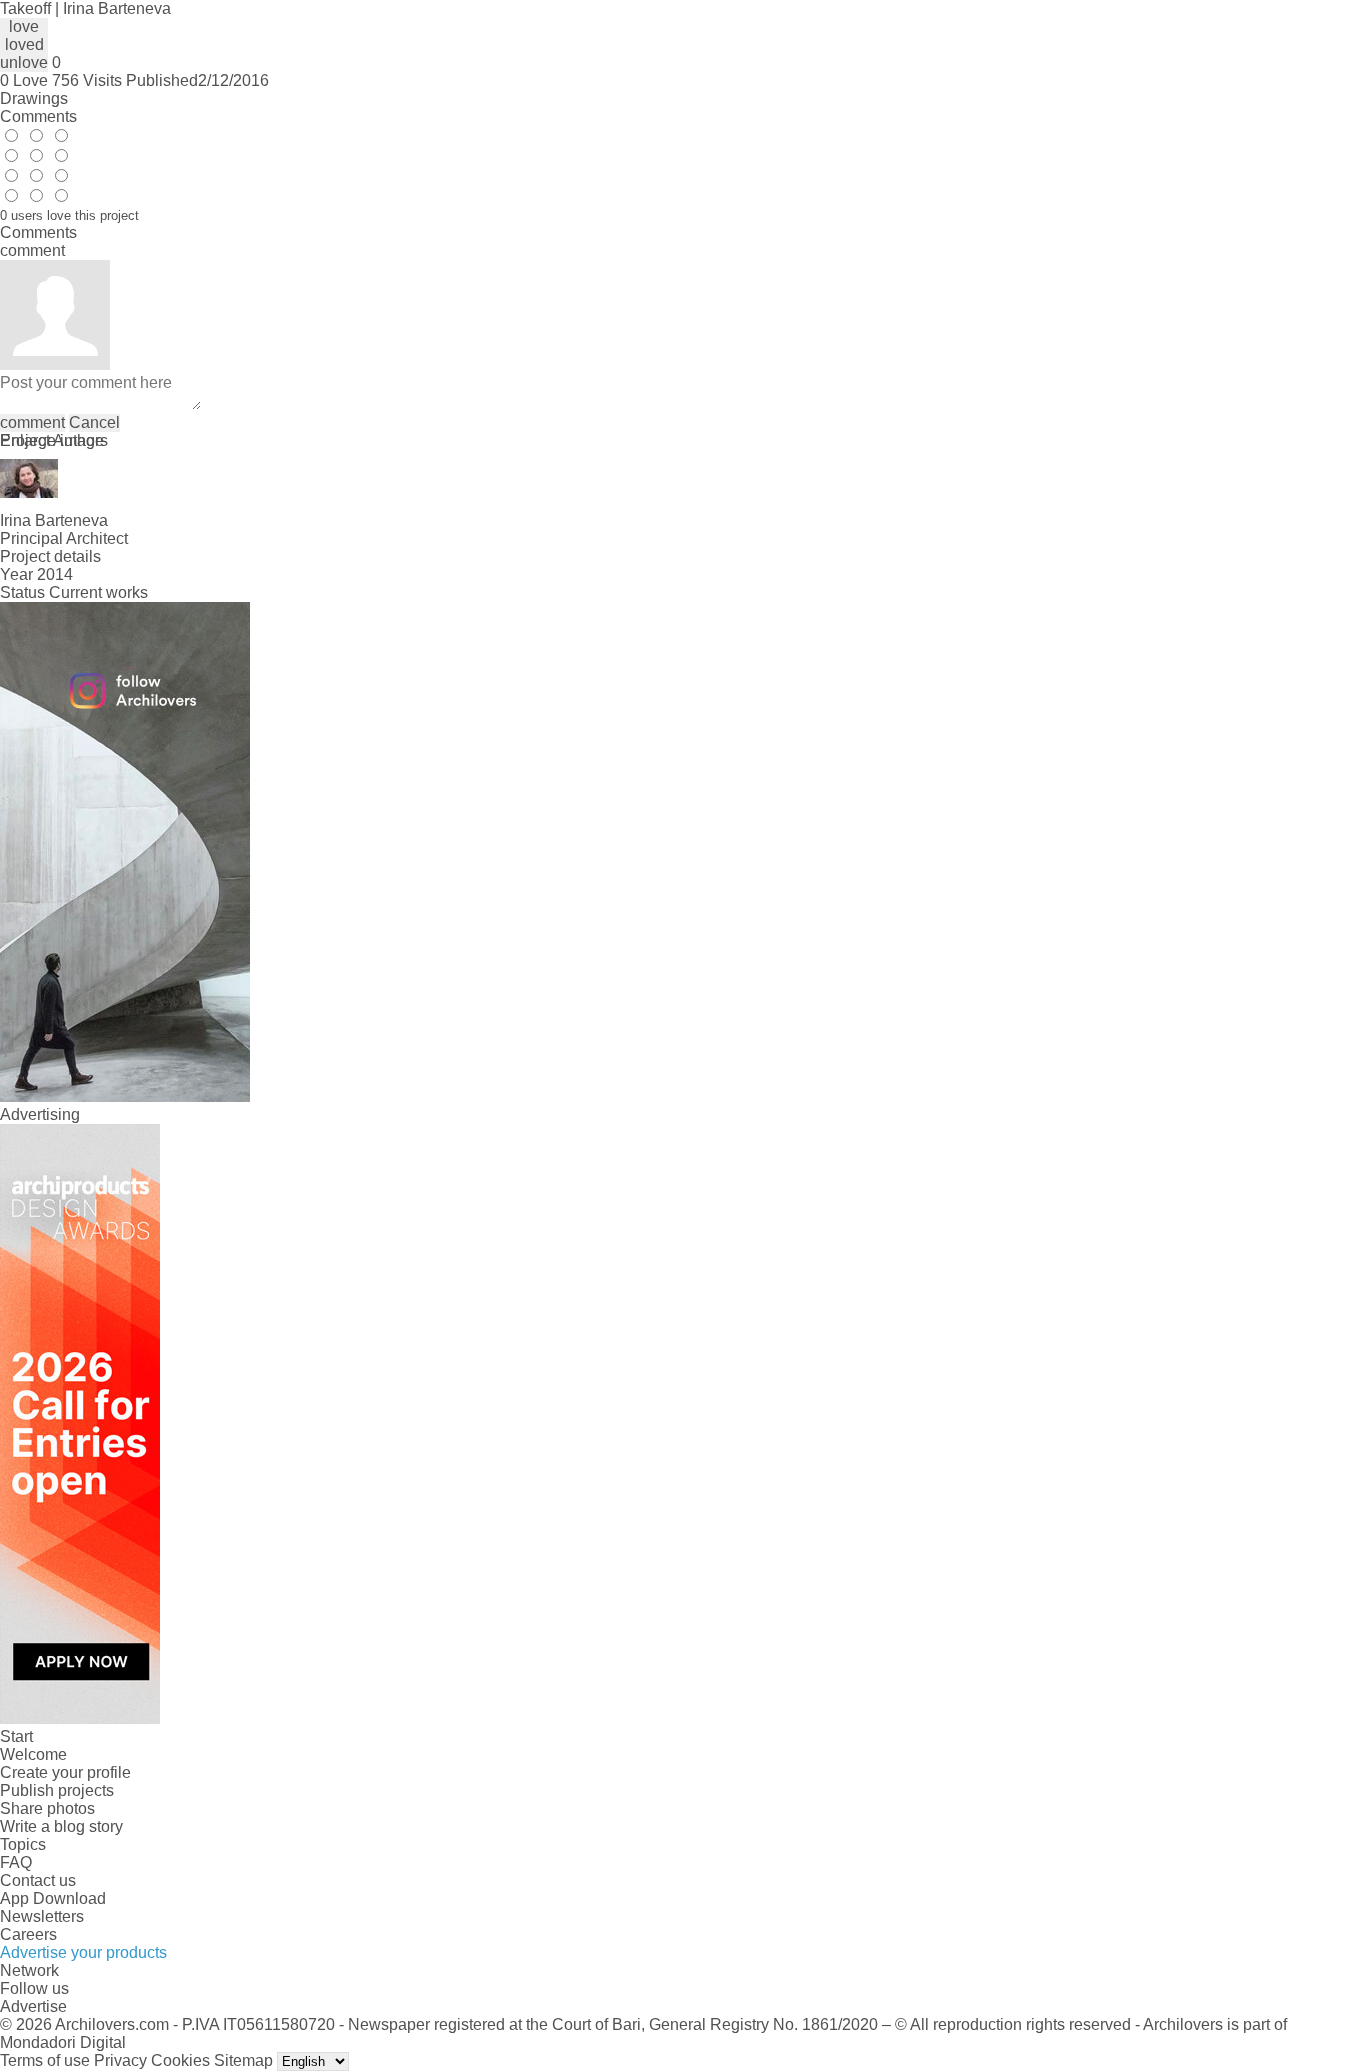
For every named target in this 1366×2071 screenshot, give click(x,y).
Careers (28, 1934)
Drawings (34, 98)
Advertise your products (83, 1952)
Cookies (180, 2060)
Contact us (38, 1880)
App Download (53, 1898)
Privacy (120, 2060)
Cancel (94, 422)
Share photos (47, 1808)
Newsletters (42, 1916)
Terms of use (45, 2060)
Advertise (33, 2006)
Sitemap (243, 2060)
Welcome (33, 1754)
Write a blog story (61, 1826)
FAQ (16, 1862)
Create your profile (65, 1772)
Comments (38, 116)
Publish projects (57, 1790)
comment (32, 422)
